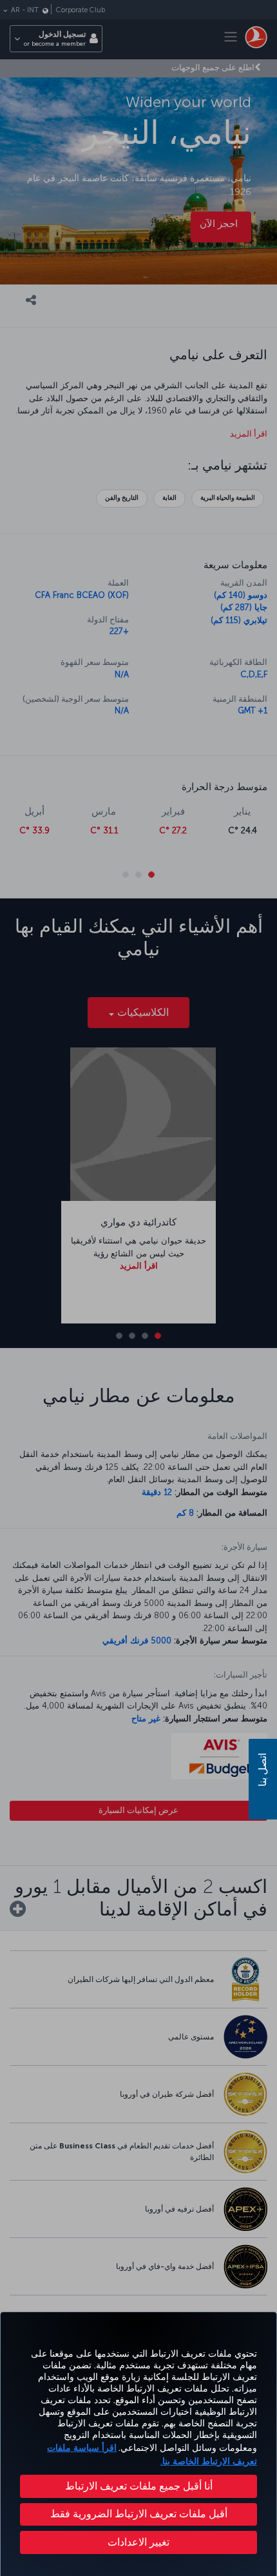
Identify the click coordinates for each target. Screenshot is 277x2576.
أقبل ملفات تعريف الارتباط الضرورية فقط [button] (139, 2514)
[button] (138, 2542)
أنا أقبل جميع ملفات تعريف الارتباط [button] (139, 2486)
